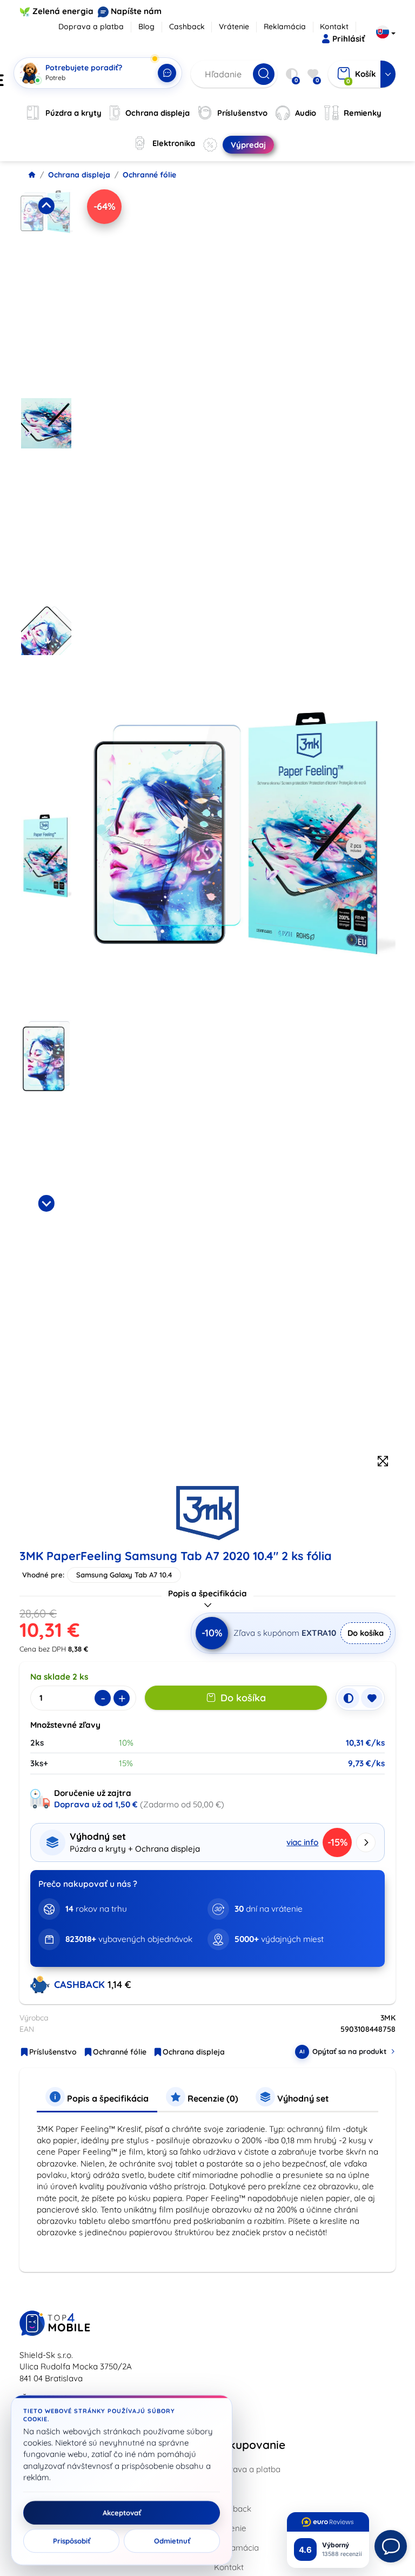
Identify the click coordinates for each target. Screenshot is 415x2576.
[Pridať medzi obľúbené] (372, 1698)
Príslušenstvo (53, 2052)
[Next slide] (46, 1203)
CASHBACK (81, 1984)
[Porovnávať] (349, 1698)
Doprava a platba (91, 27)
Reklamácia (285, 27)
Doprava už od (96, 1804)
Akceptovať (122, 2513)
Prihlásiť (349, 39)
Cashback (187, 27)
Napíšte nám (136, 11)
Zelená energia (63, 11)
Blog (146, 27)
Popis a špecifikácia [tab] (107, 2098)
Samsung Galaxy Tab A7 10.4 (124, 1575)
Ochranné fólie (149, 175)
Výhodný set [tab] (302, 2098)
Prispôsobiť (72, 2541)
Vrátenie (234, 27)
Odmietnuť (172, 2541)
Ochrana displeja (79, 175)
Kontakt (334, 27)
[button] (46, 290)
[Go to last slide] (46, 206)
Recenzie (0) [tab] (212, 2098)
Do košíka (366, 1633)
